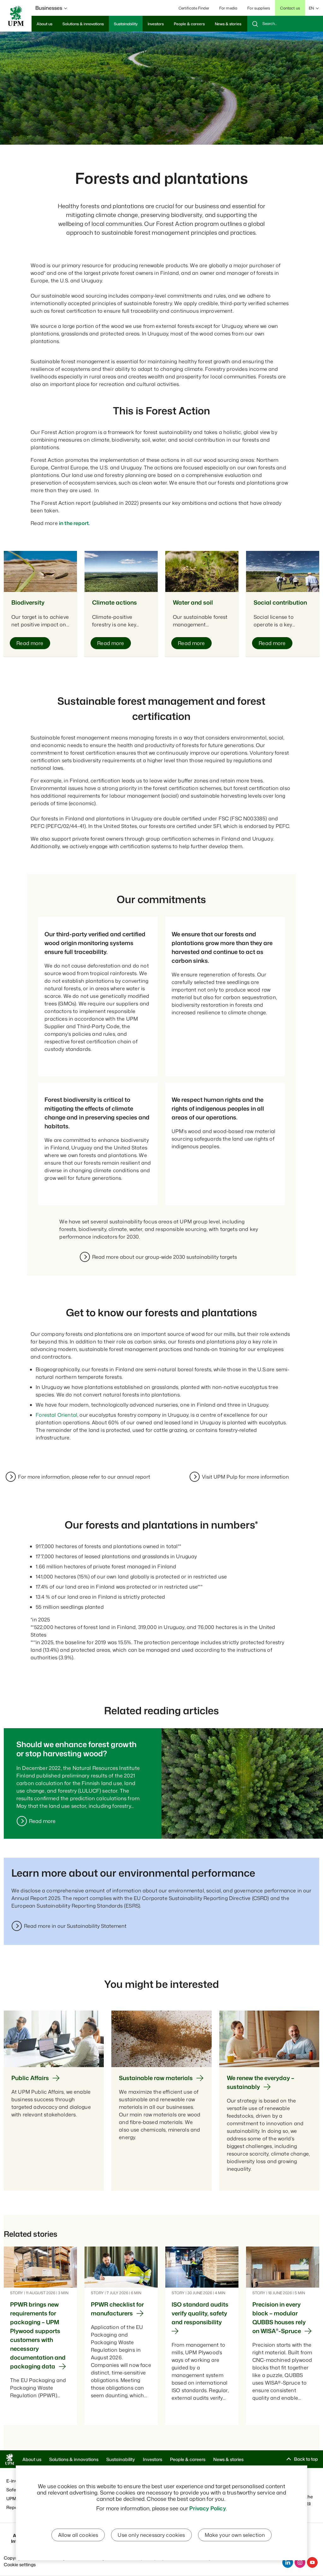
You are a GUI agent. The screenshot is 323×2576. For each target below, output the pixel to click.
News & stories (228, 2459)
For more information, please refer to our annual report (84, 1477)
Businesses (49, 8)
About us (32, 2459)
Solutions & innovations (74, 2459)
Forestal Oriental (56, 1415)
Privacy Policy (207, 2508)
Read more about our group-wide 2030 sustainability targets (164, 1257)
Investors (153, 2459)
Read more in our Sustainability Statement (75, 1926)
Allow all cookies (78, 2535)
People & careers (188, 2459)
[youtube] (312, 2562)
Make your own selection (235, 2535)
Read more (42, 1821)
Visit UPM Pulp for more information (245, 1477)
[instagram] (300, 2562)
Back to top (306, 2459)
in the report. (74, 523)
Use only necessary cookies (151, 2535)
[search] (285, 24)
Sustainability (121, 2459)
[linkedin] (288, 2562)
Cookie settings (20, 2564)
